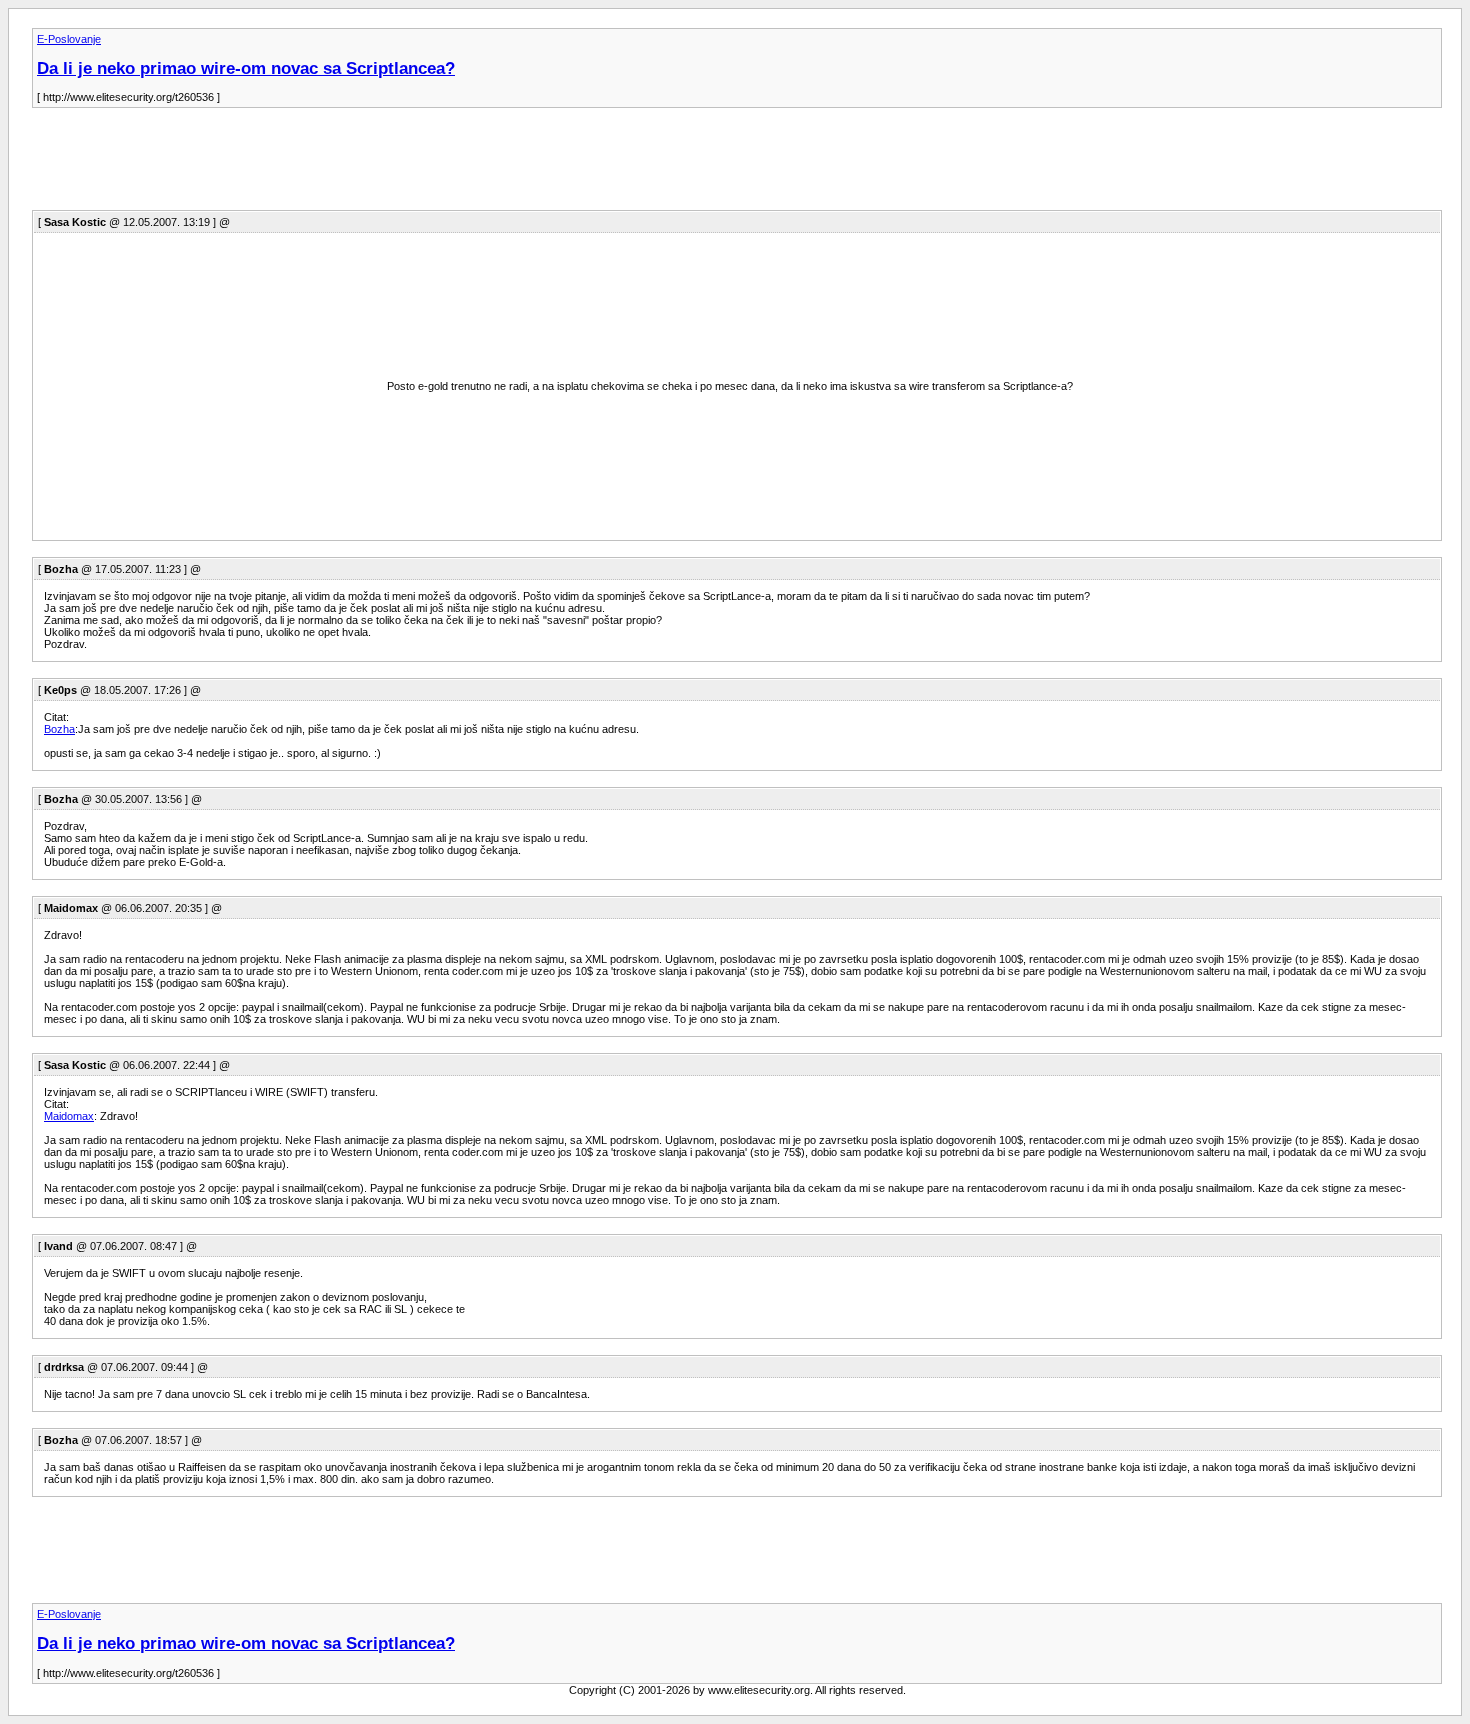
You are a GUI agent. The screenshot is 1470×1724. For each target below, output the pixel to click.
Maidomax (69, 1116)
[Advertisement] (396, 165)
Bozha (59, 729)
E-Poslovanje (69, 39)
